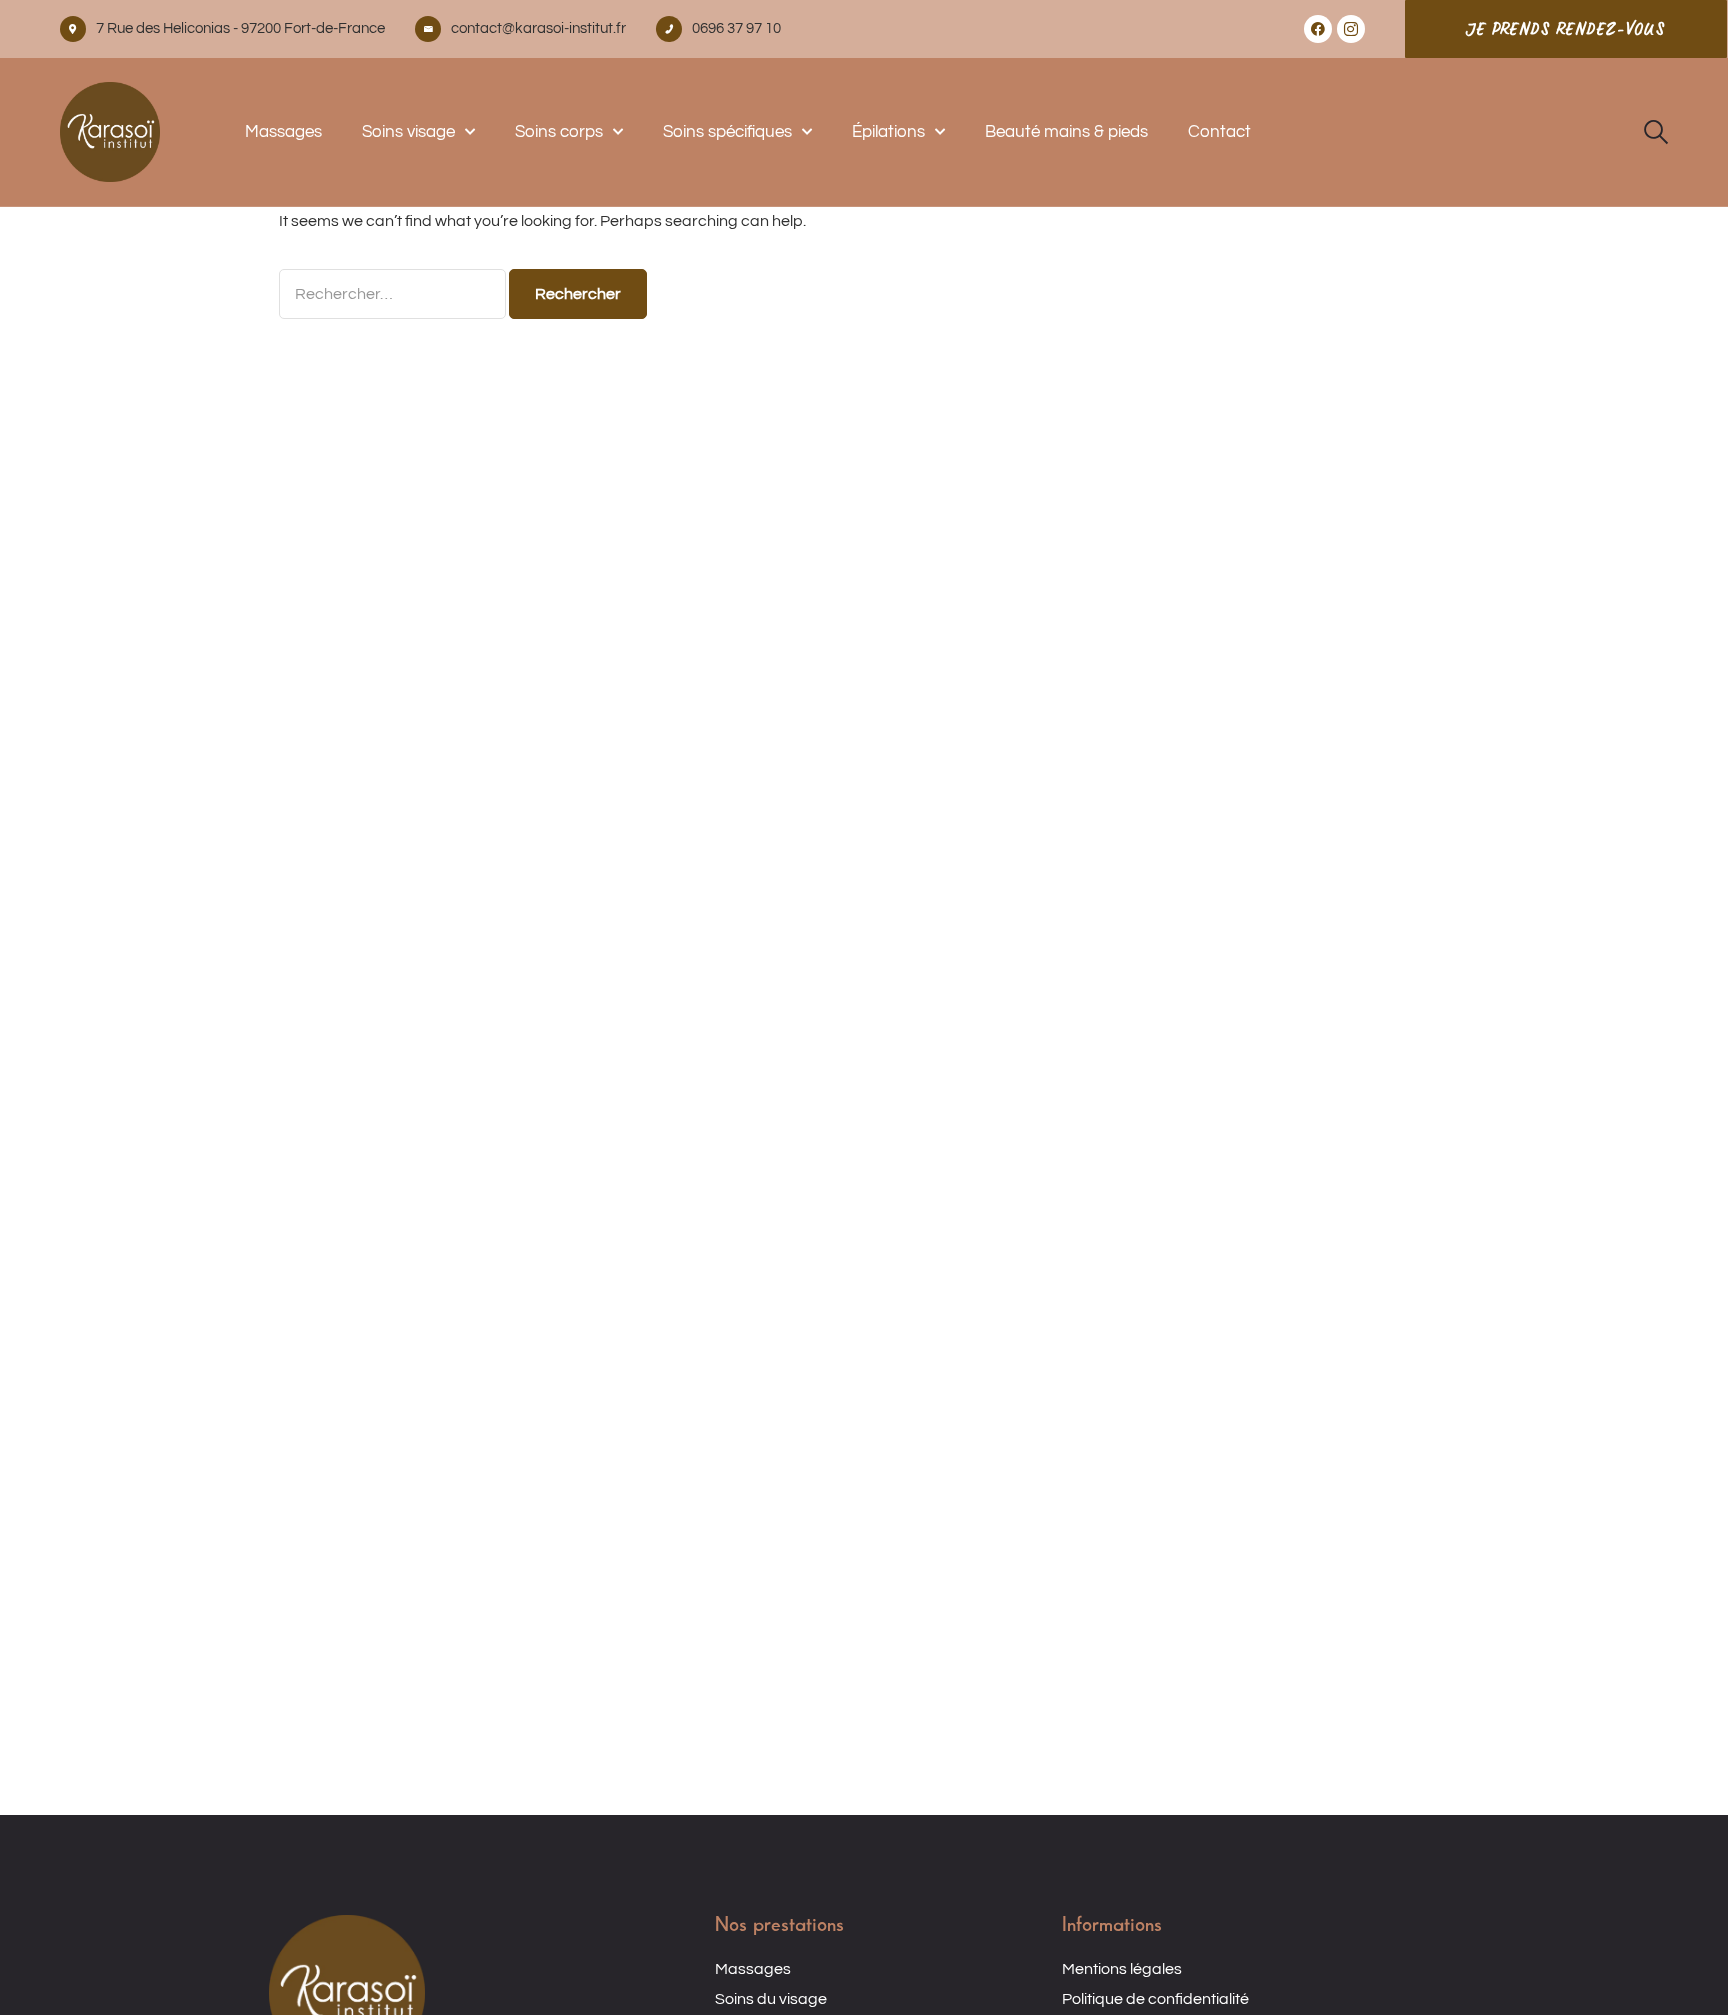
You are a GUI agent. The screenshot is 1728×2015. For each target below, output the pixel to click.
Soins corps (559, 132)
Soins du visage (771, 1999)
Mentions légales (1122, 1969)
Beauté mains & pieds (1066, 132)
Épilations (888, 132)
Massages (283, 132)
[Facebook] (1318, 29)
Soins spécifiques (727, 132)
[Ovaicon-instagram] (1351, 29)
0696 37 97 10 (736, 28)
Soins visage (408, 132)
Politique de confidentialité (1155, 1999)
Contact (1219, 132)
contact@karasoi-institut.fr (538, 28)
